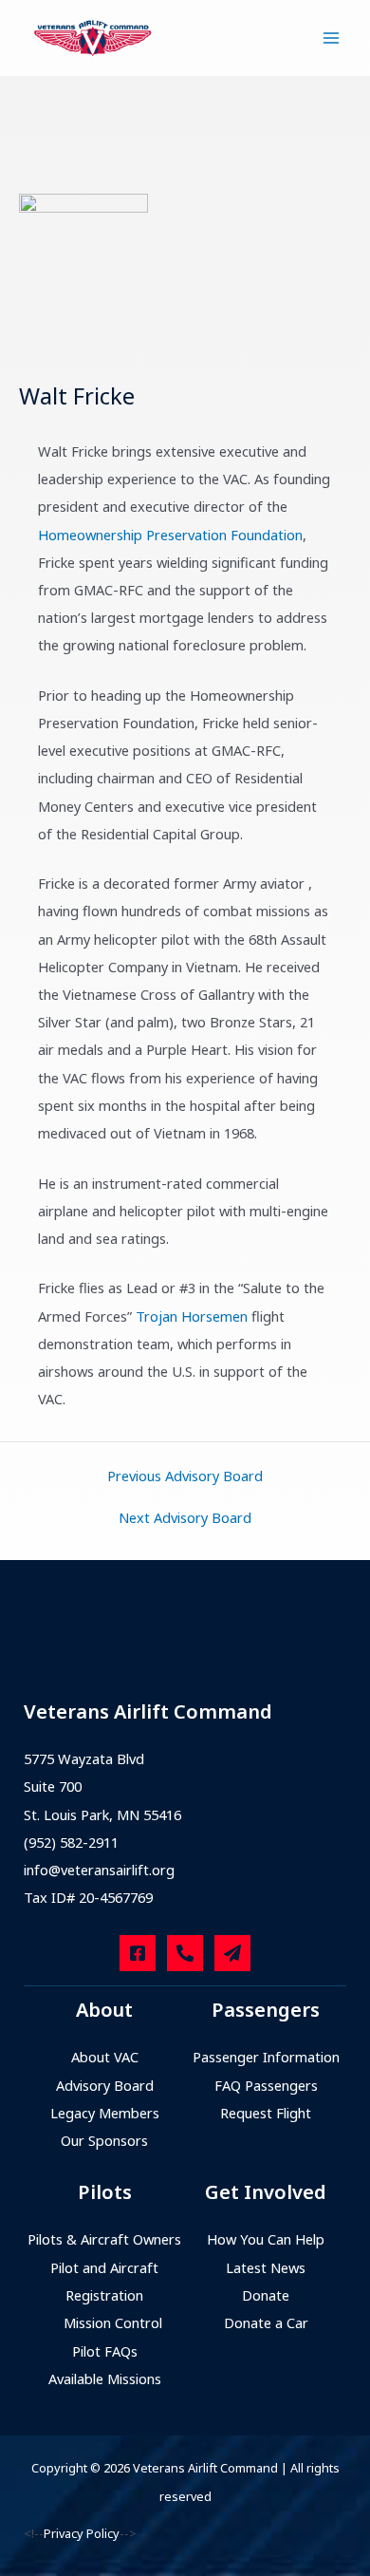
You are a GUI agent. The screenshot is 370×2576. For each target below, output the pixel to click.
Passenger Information (266, 2057)
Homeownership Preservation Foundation (170, 535)
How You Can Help (266, 2239)
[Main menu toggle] (331, 38)
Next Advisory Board (185, 1518)
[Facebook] (138, 1953)
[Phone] (185, 1953)
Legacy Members (105, 2113)
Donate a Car (266, 2322)
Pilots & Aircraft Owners (104, 2239)
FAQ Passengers (266, 2085)
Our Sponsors (104, 2140)
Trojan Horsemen (192, 1316)
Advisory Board (105, 2085)
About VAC (105, 2057)
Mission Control (113, 2322)
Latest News (266, 2267)
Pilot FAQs (105, 2351)
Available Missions (105, 2379)
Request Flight (266, 2113)
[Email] (232, 1953)
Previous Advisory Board (185, 1476)
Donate (266, 2295)
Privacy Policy (82, 2533)
